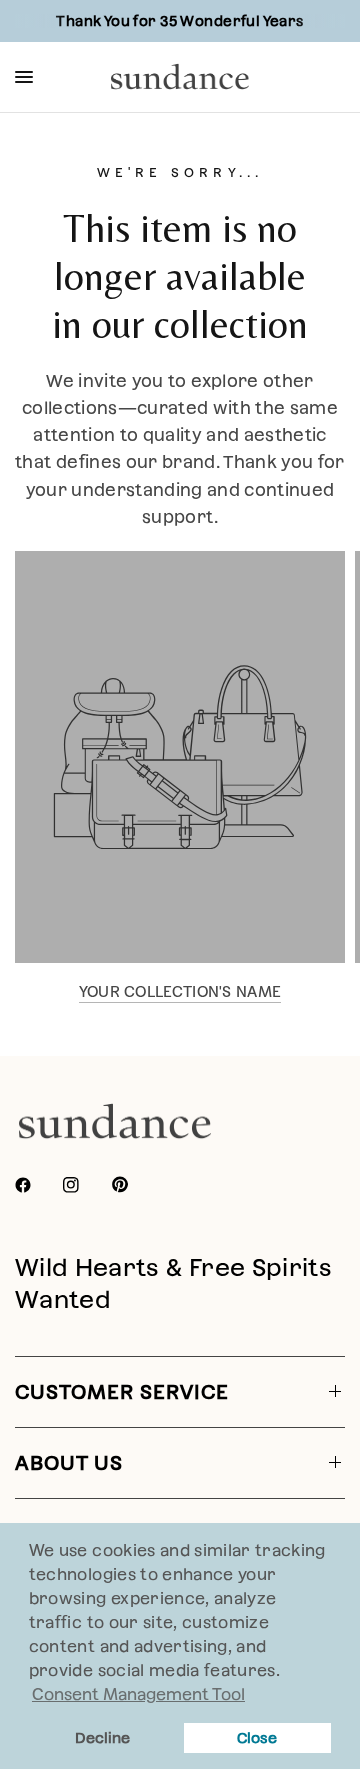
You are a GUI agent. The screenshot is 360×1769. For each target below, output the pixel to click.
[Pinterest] (134, 1184)
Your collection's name (180, 991)
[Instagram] (85, 1185)
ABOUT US (69, 1463)
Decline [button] (102, 1738)
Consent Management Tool (138, 1694)
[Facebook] (37, 1185)
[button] (287, 1673)
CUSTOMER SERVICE (122, 1392)
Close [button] (257, 1738)
